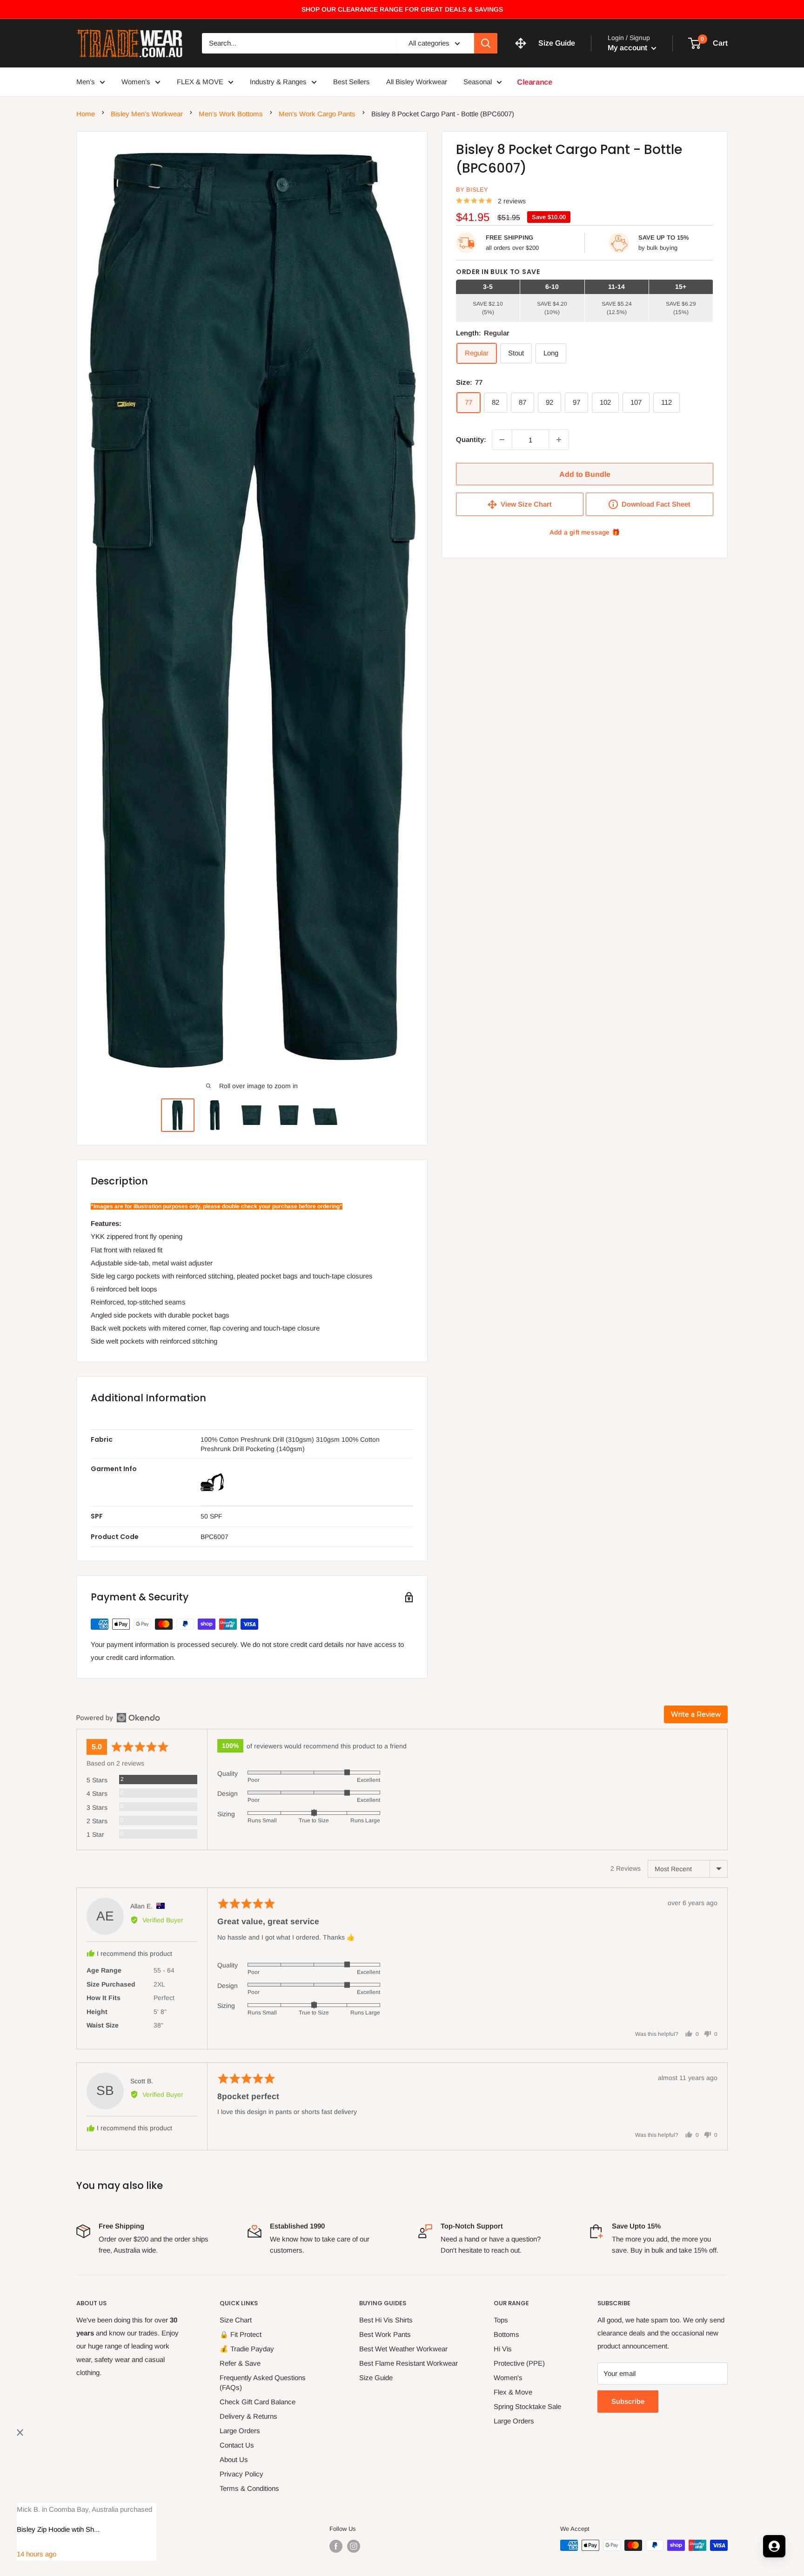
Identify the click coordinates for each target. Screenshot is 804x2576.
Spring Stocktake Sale (527, 2406)
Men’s (86, 82)
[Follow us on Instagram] (354, 2546)
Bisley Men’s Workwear (147, 114)
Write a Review (696, 1714)
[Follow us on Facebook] (336, 2546)
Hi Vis (503, 2349)
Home (86, 114)
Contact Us (237, 2445)
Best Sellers (352, 82)
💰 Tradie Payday (247, 2349)
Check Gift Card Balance (258, 2402)
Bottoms (506, 2334)
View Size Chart (524, 504)
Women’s (136, 82)
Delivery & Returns (248, 2416)
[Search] (486, 43)
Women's (508, 2378)
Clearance (535, 82)
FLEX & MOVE (200, 82)
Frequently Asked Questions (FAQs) (263, 2382)
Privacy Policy (241, 2474)
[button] (708, 2546)
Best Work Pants (385, 2334)
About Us (234, 2459)
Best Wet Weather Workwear (403, 2349)
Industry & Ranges (278, 82)
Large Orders (240, 2431)
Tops (501, 2320)
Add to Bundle (585, 474)
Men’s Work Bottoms (231, 114)
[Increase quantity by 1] (559, 440)
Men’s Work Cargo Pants (317, 114)
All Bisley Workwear (417, 82)
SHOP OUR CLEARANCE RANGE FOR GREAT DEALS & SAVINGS (402, 9)
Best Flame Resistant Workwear (409, 2363)
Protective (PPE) (519, 2363)
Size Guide (376, 2378)
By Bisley (472, 190)
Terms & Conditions (249, 2488)
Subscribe (628, 2401)
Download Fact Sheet (654, 504)
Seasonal (478, 82)
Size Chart (236, 2320)
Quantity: (471, 439)
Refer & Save (240, 2363)
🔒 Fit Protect (241, 2334)
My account (628, 48)
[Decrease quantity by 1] (502, 440)
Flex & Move (513, 2392)
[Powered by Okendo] (118, 1718)
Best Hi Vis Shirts (386, 2320)
